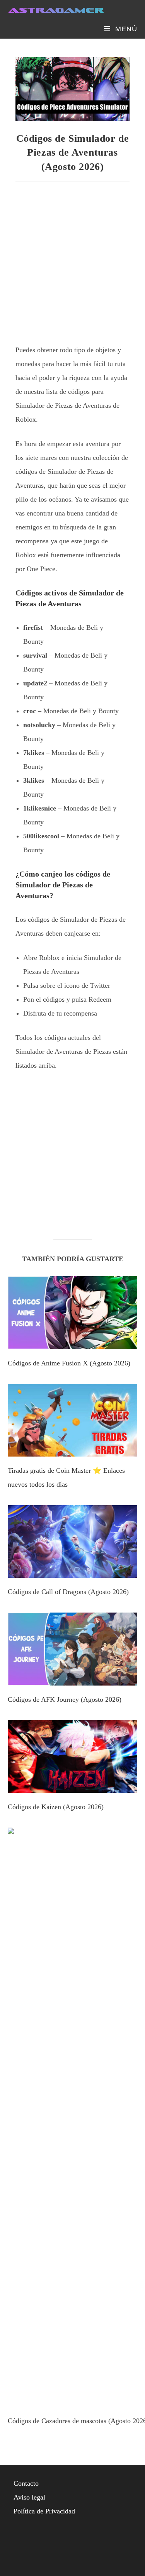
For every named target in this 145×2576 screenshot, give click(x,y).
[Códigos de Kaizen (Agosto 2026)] (72, 1786)
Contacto (26, 2483)
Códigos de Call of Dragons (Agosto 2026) (68, 1592)
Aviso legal (29, 2497)
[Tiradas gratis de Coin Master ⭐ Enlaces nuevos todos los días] (72, 1450)
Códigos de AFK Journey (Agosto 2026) (65, 1699)
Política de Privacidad (44, 2511)
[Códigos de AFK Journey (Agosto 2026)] (72, 1679)
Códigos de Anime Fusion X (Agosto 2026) (69, 1363)
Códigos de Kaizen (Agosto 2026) (56, 1807)
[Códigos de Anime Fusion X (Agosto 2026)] (72, 1342)
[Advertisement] (72, 260)
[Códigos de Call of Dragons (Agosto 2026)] (72, 1571)
